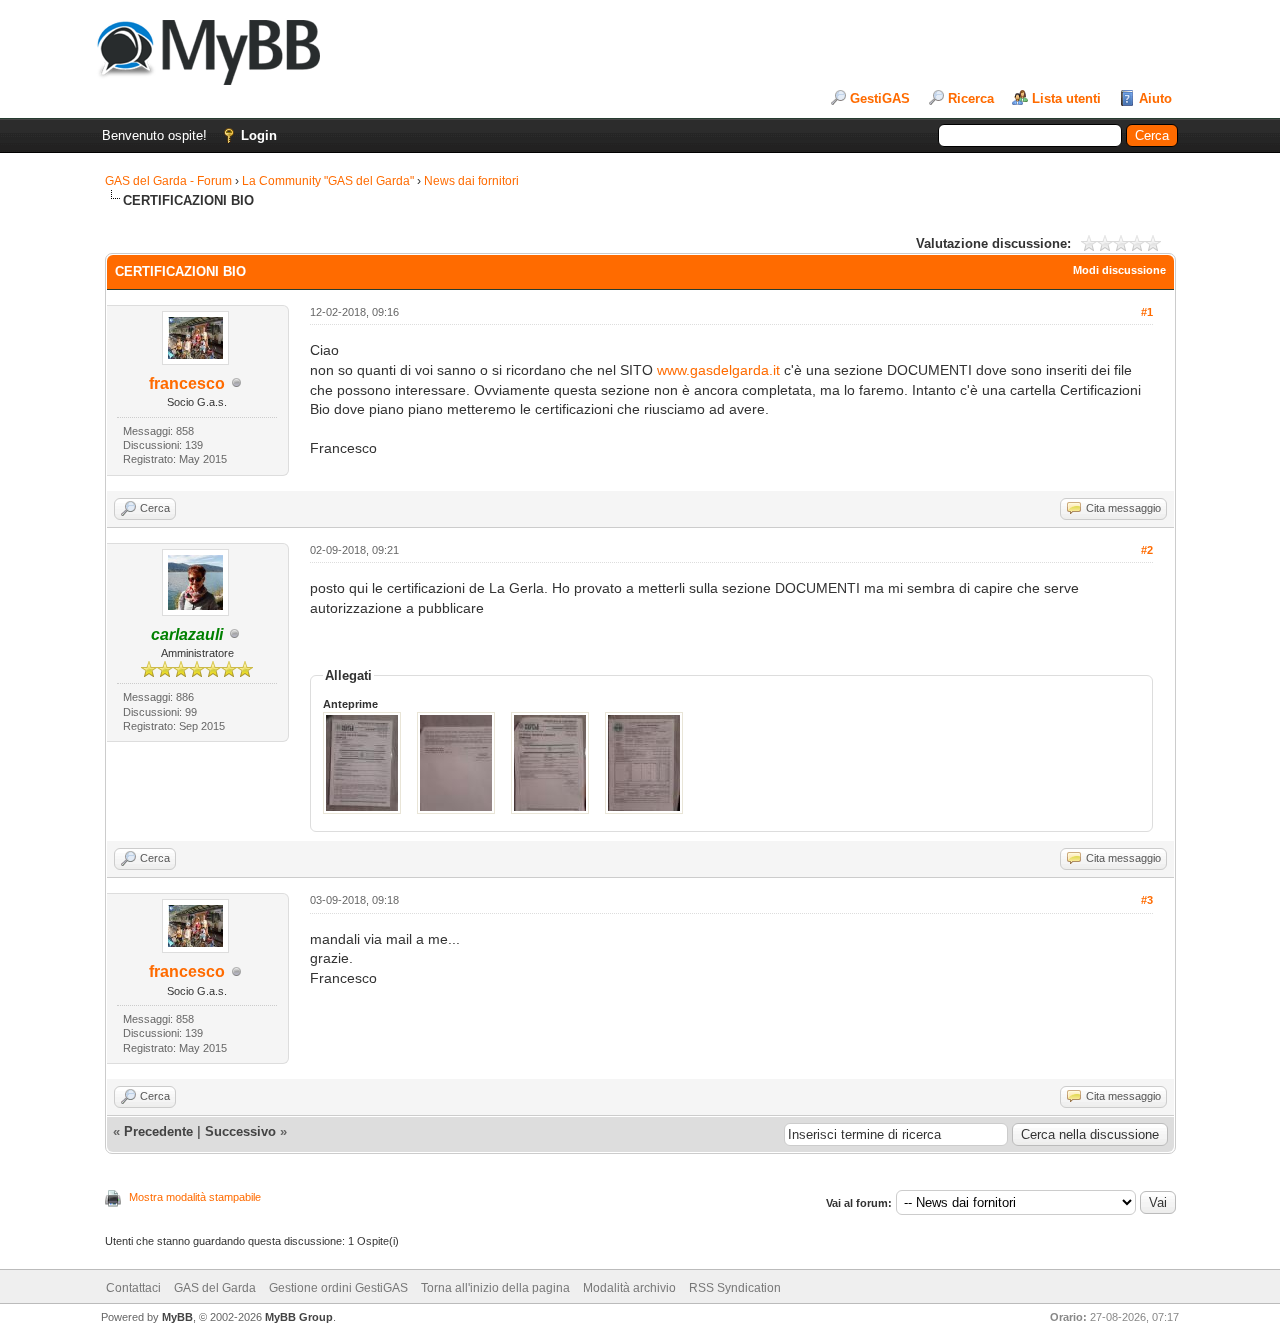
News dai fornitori (471, 181)
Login (259, 135)
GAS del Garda (215, 1288)
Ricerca (971, 98)
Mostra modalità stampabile (195, 1197)
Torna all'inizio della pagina (495, 1288)
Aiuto (1155, 98)
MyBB (177, 1317)
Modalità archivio (629, 1288)
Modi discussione (1119, 270)
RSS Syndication (735, 1288)
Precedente (158, 1131)
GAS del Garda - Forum (168, 181)
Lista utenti (1066, 98)
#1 (1147, 312)
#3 (1147, 900)
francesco (187, 383)
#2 (1147, 550)
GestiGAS (880, 98)
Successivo (240, 1131)
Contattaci (133, 1288)
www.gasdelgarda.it (718, 370)
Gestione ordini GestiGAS (338, 1288)
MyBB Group (299, 1317)
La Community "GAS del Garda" (328, 181)
